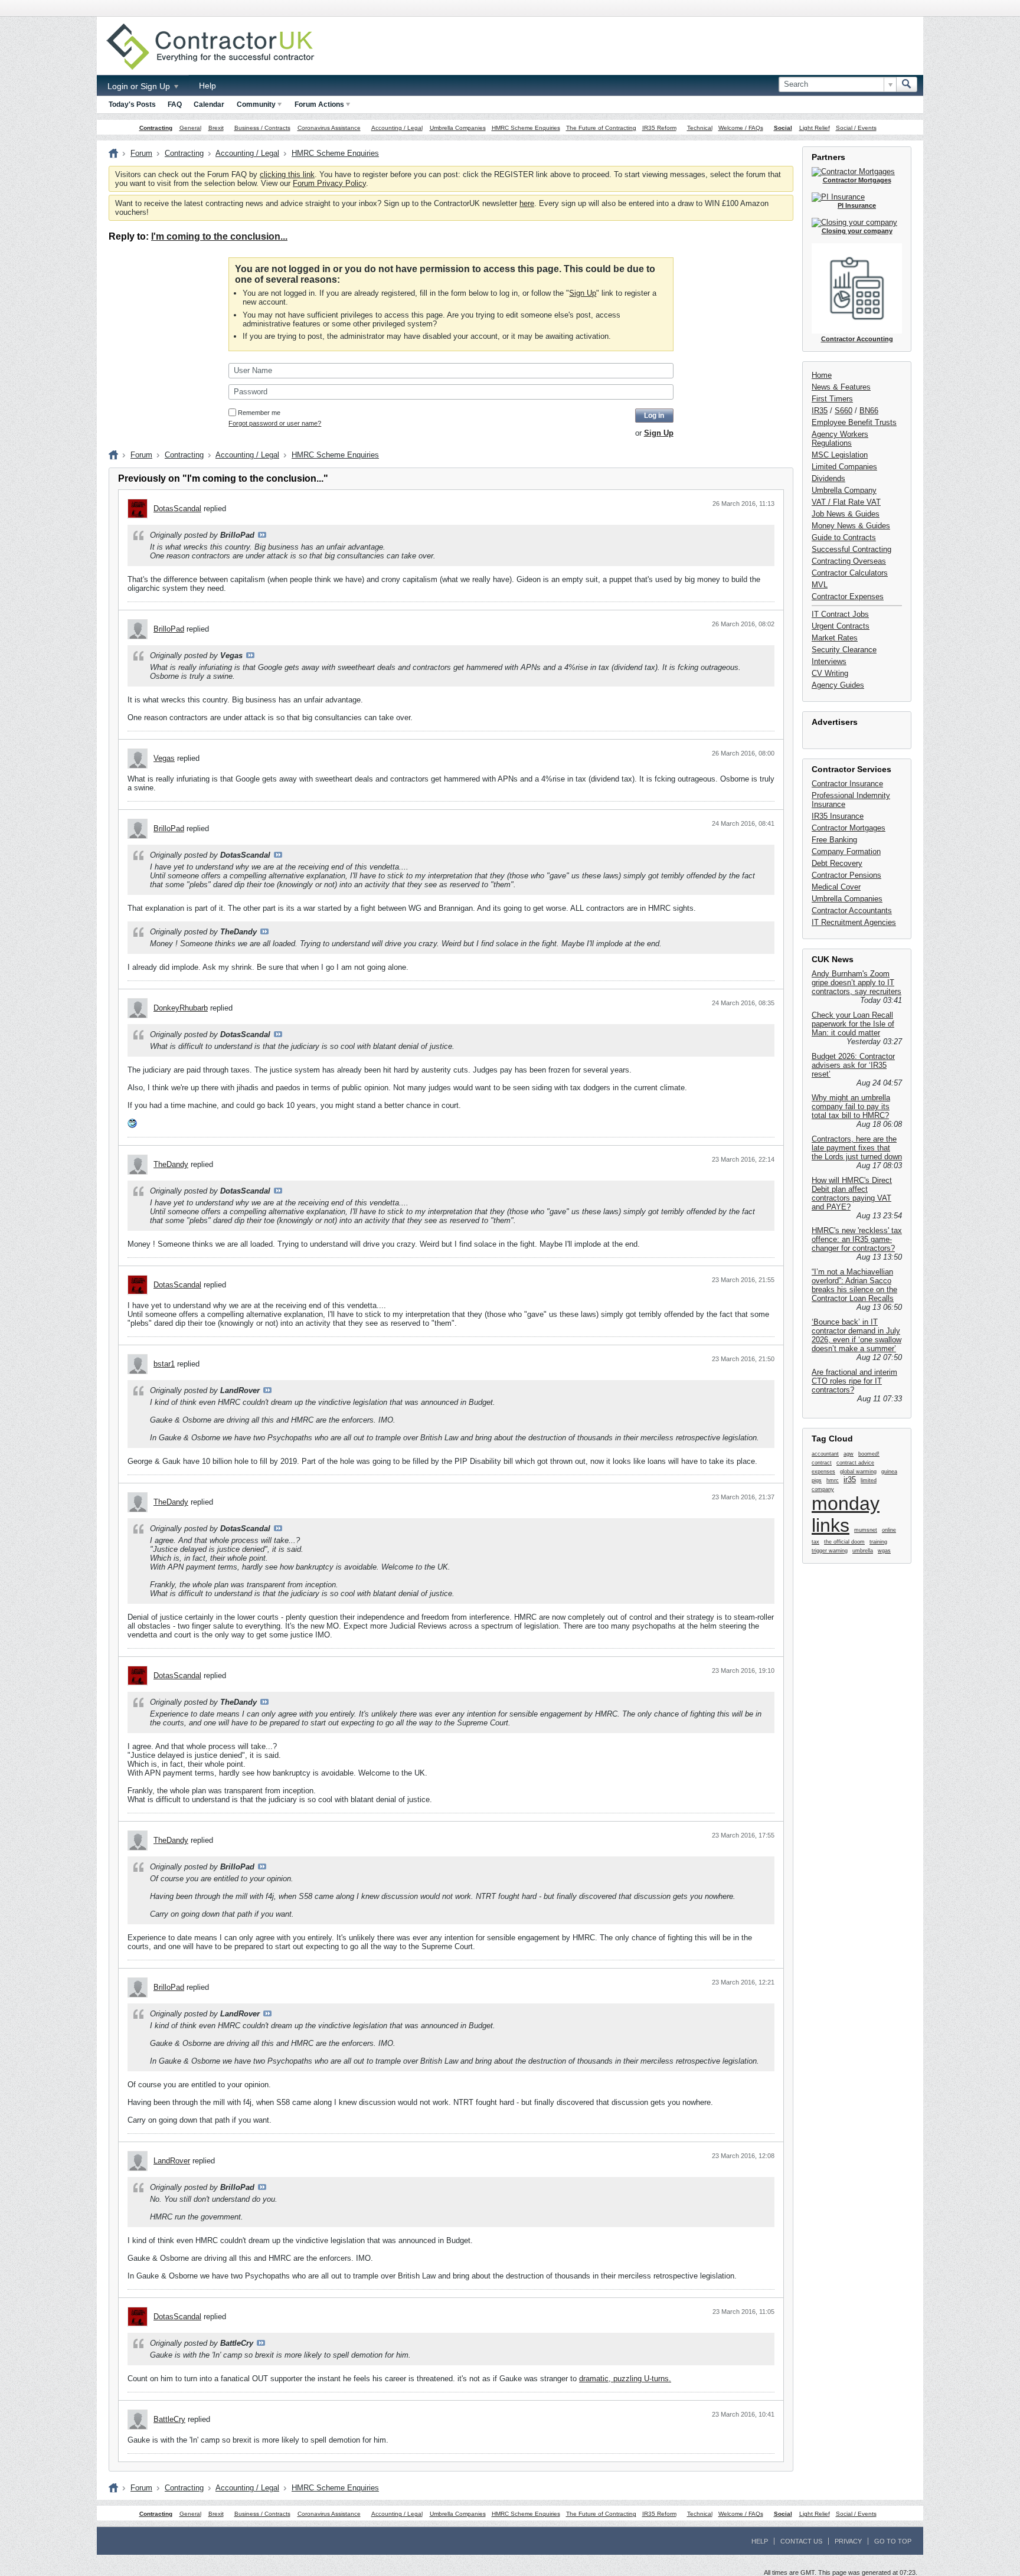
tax (815, 1542)
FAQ (175, 104)
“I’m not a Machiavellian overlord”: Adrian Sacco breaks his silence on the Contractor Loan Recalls (854, 1285)
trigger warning (830, 1551)
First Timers (832, 399)
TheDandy (171, 1164)
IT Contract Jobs (840, 614)
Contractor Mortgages (849, 828)
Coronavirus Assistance (329, 128)
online (889, 1530)
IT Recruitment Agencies (854, 922)
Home (822, 375)
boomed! (869, 1454)
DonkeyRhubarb (181, 1008)
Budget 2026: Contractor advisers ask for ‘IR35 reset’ (853, 1065)
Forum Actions (319, 104)
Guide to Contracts (844, 537)
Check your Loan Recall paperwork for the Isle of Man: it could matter (853, 1024)
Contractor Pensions (846, 875)
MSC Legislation (840, 455)
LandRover (172, 2161)
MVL (820, 585)
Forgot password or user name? (275, 423)
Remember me (259, 413)
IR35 (820, 411)
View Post (262, 535)
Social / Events (856, 128)
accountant (825, 1454)
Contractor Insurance (847, 784)
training (878, 1542)
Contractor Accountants (852, 911)
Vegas (164, 758)
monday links (846, 1514)
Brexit (216, 128)
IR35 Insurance (838, 816)
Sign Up (583, 293)
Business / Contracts (262, 128)
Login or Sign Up (140, 86)
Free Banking (834, 840)
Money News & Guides (851, 526)
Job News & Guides (846, 514)
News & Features (841, 387)
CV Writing (830, 673)
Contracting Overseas (849, 561)
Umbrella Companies (458, 128)
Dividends (828, 478)
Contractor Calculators (850, 573)
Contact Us (801, 2541)
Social (783, 128)
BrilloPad (169, 629)
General (190, 128)
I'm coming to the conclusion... (219, 236)
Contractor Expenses (848, 596)
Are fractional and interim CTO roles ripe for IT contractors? (854, 1381)
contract (822, 1463)
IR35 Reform (659, 128)
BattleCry (169, 2419)
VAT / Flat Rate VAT (846, 502)
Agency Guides (838, 685)
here (527, 203)
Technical (700, 128)
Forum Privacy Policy (329, 183)
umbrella (863, 1551)
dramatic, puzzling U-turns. (625, 2379)
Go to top (893, 2541)
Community (256, 104)
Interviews (829, 661)
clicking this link (287, 174)
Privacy (848, 2541)
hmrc (833, 1480)
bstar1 (164, 1364)
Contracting (156, 128)
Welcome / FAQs (741, 128)
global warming (858, 1472)
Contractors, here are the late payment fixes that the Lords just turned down (857, 1148)
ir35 (850, 1480)
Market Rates (835, 638)
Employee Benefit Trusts (854, 422)
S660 (844, 411)
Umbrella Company (844, 490)
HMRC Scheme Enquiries (526, 128)
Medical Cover (836, 887)
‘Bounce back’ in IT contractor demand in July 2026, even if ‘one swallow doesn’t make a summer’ (856, 1335)
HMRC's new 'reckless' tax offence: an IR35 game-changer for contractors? (857, 1239)
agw (849, 1454)
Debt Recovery (837, 863)
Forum (141, 153)
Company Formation (846, 851)
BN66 (869, 411)
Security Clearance (844, 650)
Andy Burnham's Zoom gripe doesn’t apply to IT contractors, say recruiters (856, 983)
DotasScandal (177, 509)
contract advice (855, 1463)
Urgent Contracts (841, 626)
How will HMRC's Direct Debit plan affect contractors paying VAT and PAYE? (852, 1194)
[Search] (907, 84)
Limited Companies (844, 467)
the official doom (844, 1542)
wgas (884, 1551)
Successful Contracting (851, 549)
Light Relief (815, 128)
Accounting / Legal (397, 128)
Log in (654, 416)
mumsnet (866, 1530)
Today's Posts (132, 104)
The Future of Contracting (601, 128)
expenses (823, 1472)
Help (207, 86)
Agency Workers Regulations (840, 439)
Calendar (209, 104)
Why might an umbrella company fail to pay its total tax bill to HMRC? (851, 1106)
